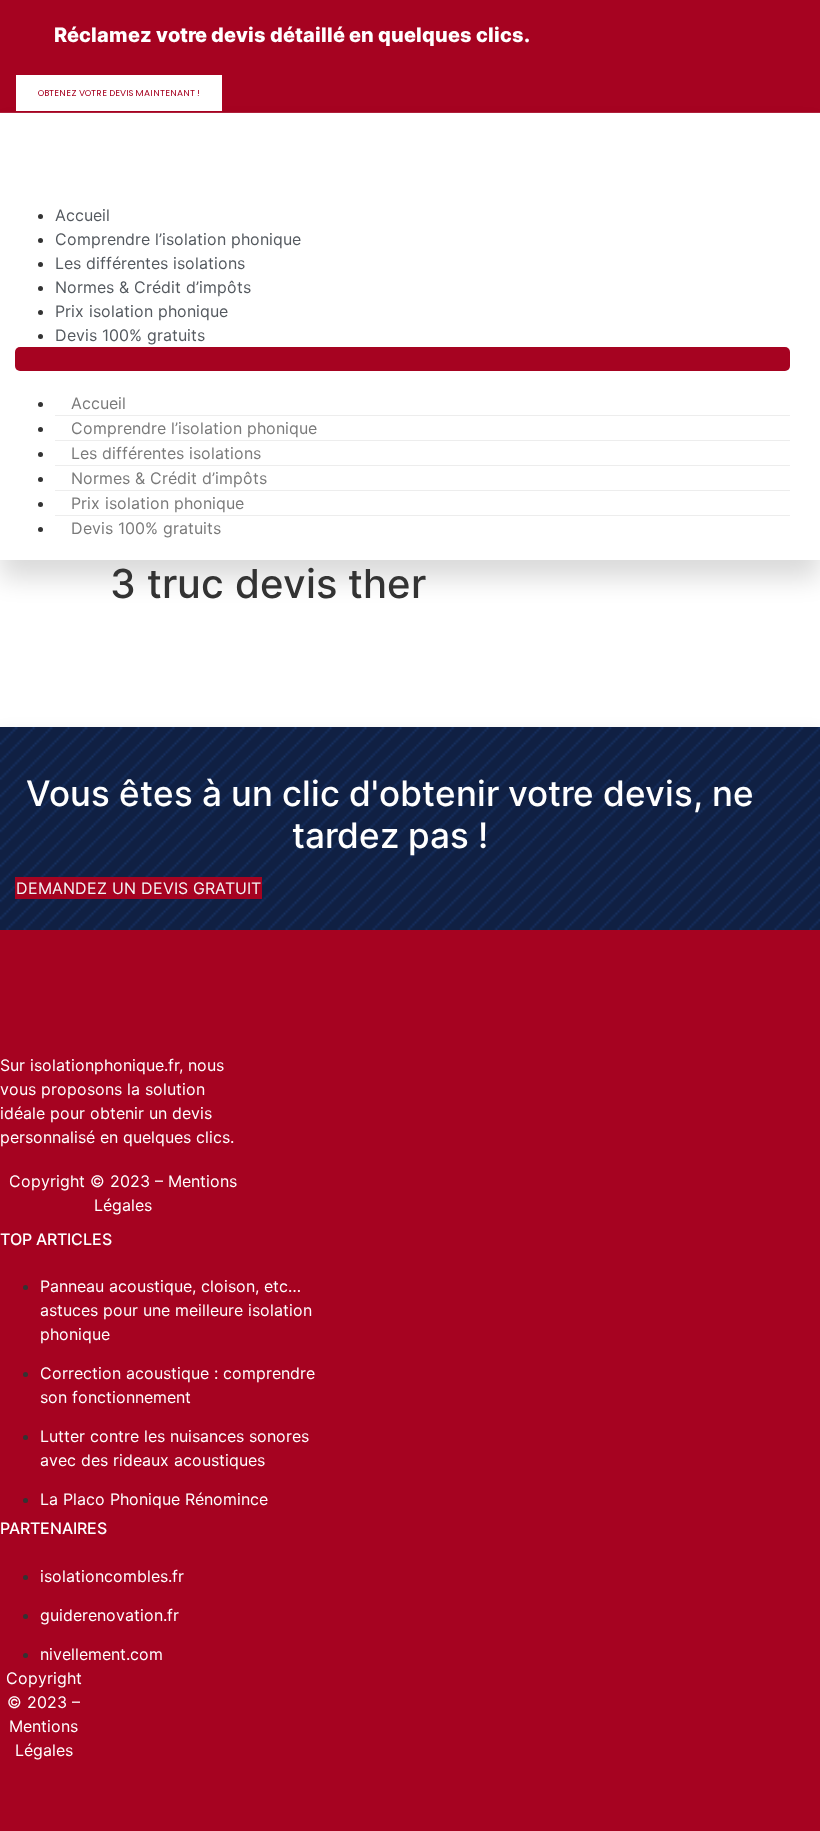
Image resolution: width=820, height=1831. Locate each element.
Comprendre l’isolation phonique (178, 239)
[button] (402, 359)
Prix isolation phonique (141, 311)
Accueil (82, 215)
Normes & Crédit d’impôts (153, 287)
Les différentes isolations (150, 263)
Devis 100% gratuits (130, 335)
